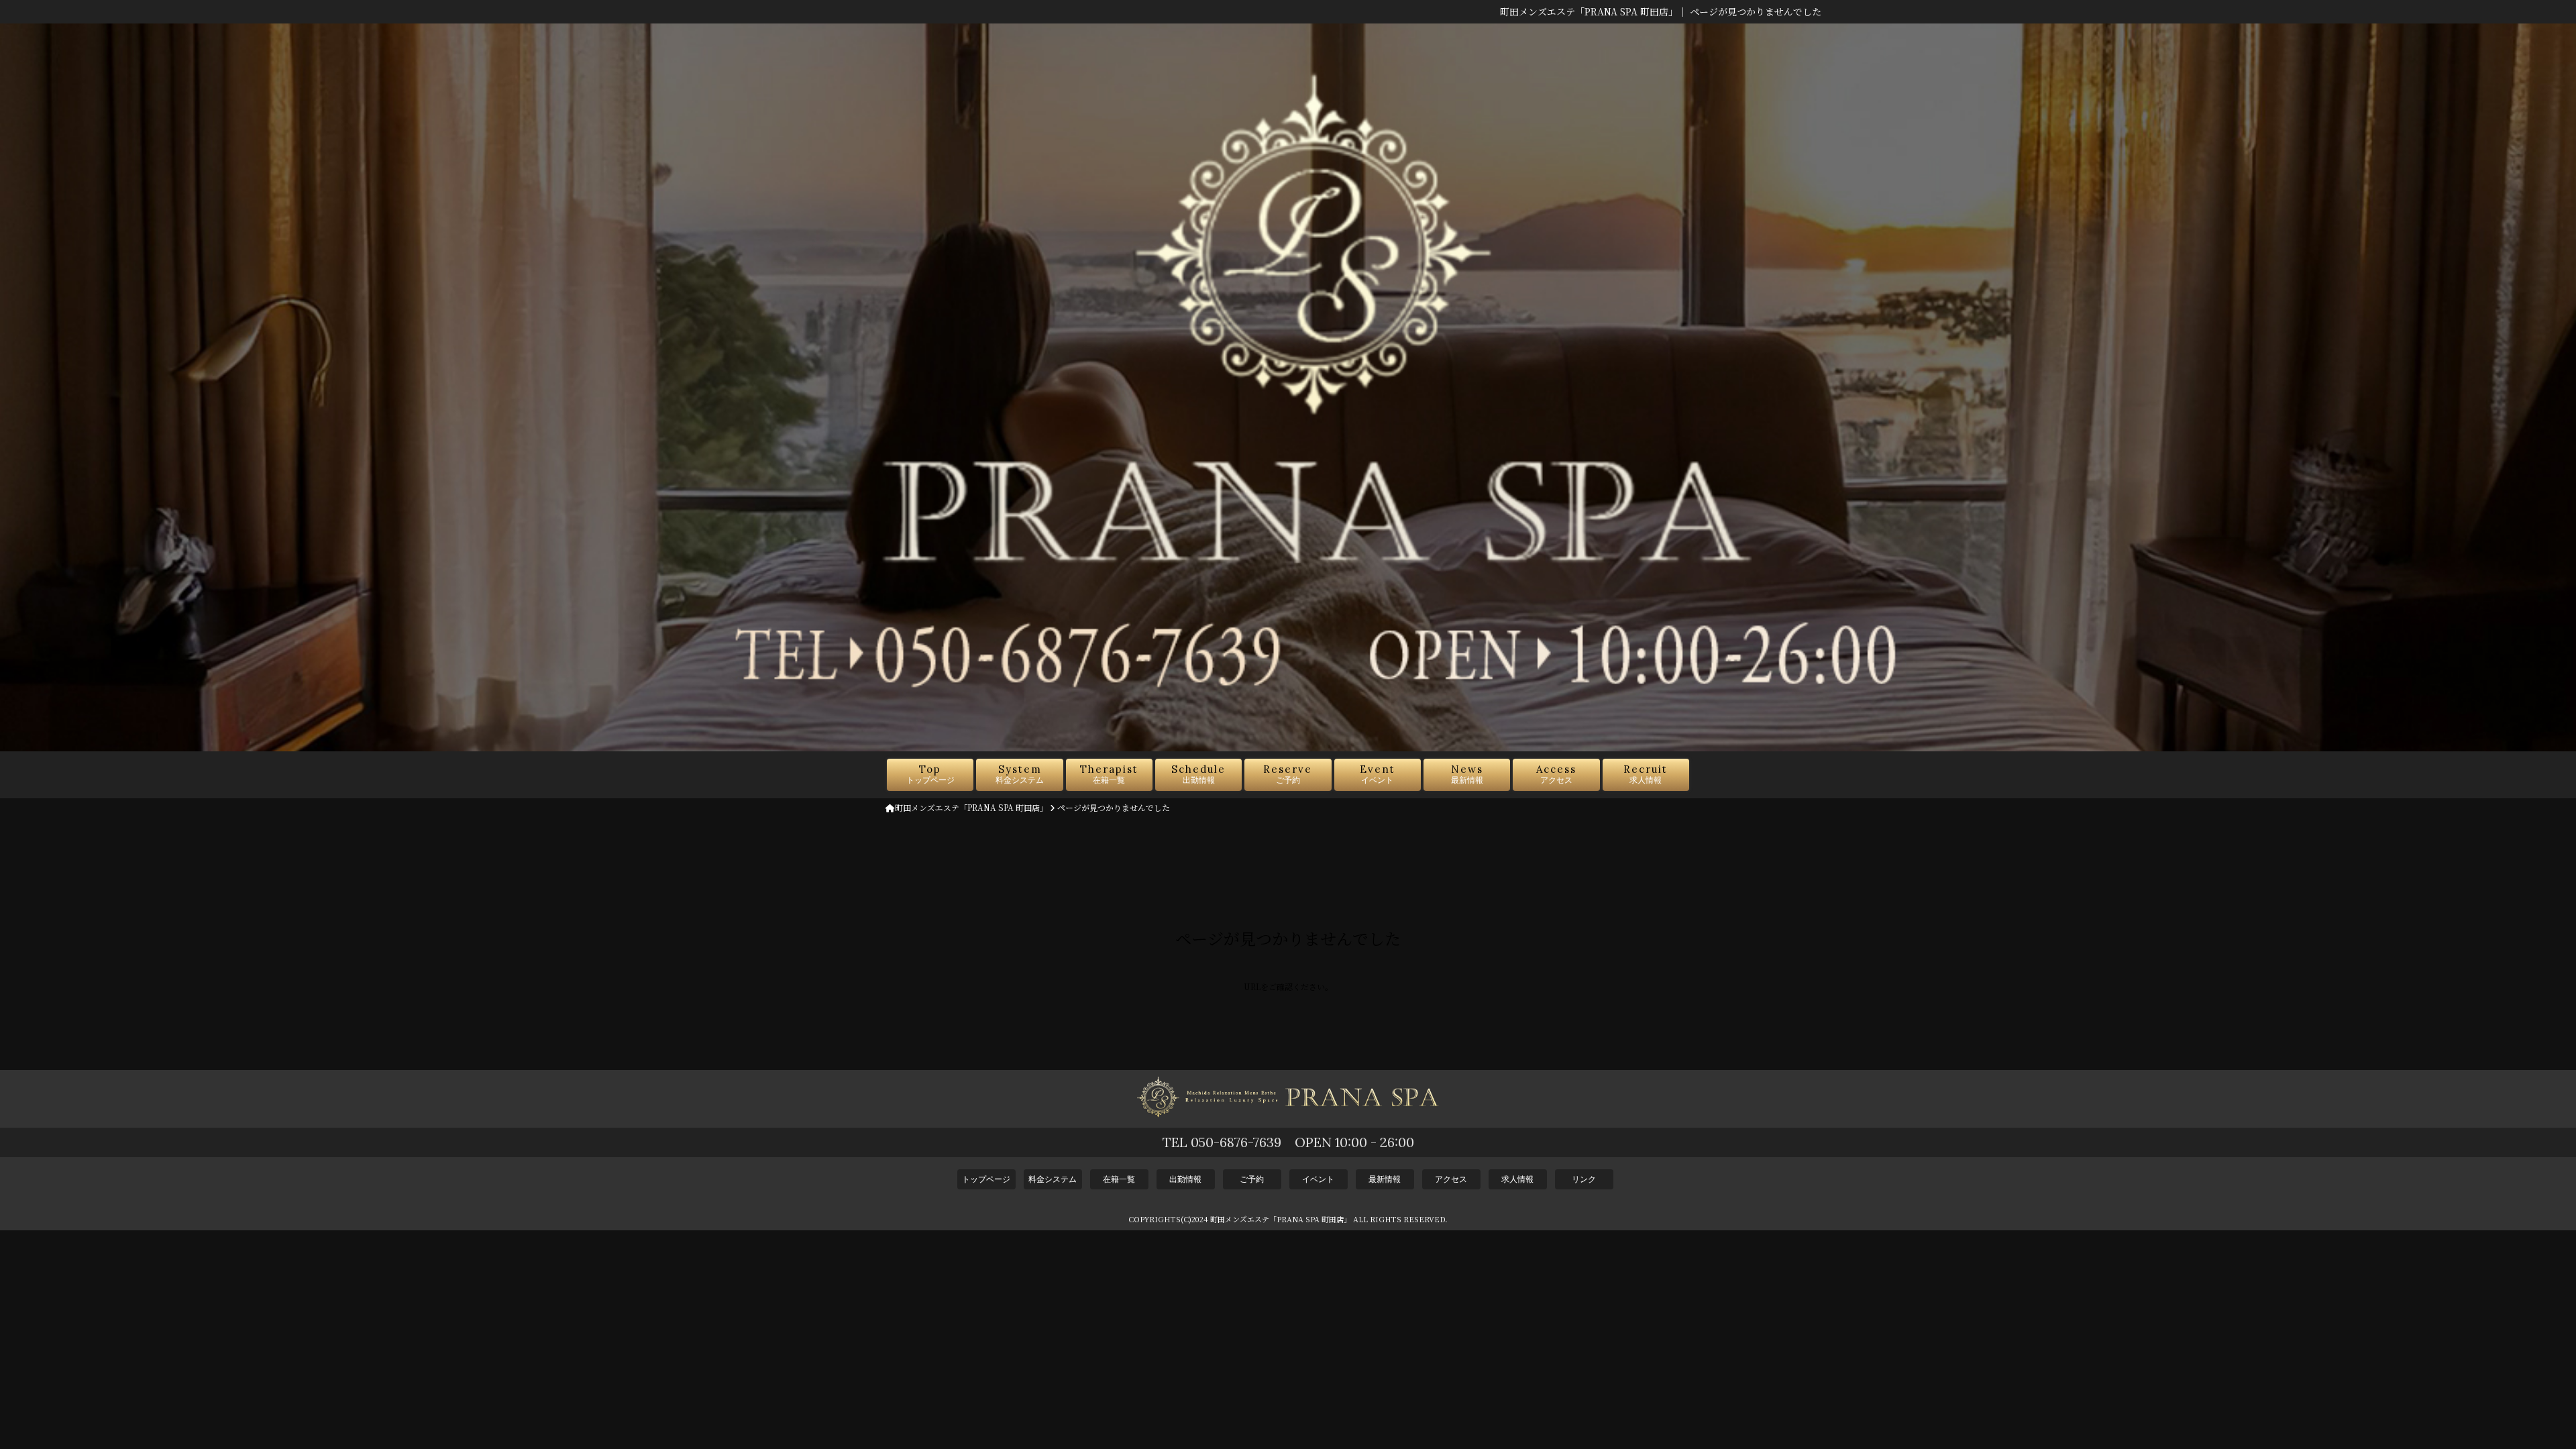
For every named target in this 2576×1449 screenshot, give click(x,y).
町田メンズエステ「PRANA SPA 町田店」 (971, 807)
